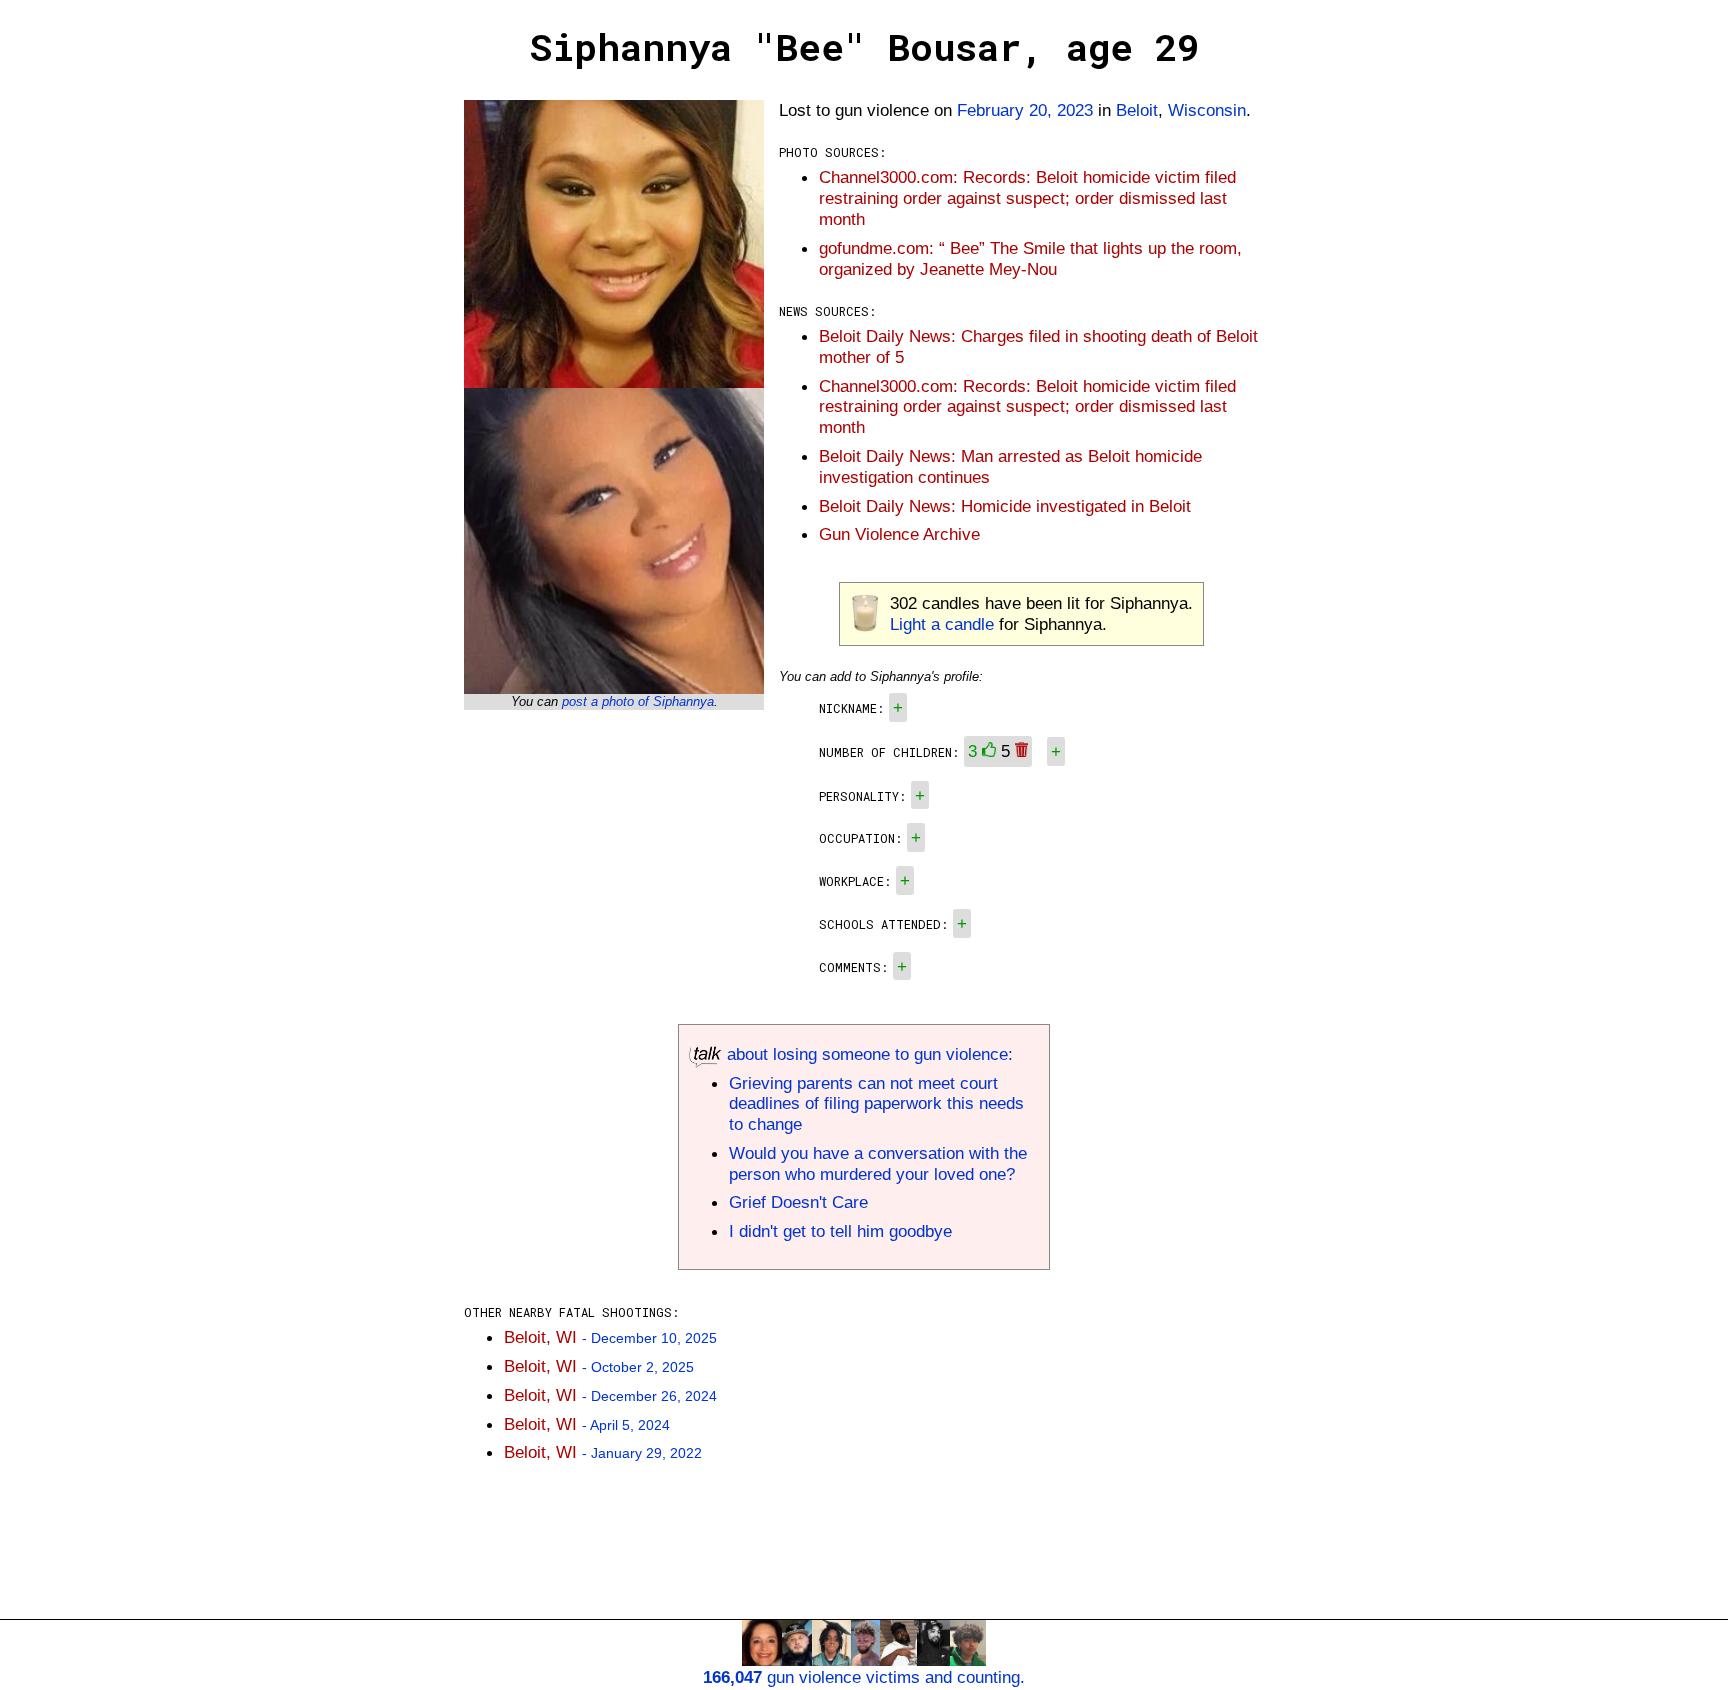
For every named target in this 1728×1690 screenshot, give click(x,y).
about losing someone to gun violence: (867, 1054)
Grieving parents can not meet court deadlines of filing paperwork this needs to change (876, 1104)
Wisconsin (1207, 110)
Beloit (1137, 110)
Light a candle (942, 624)
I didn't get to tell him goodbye (840, 1231)
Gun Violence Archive (899, 534)
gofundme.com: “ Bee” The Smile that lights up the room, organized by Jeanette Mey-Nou (1030, 258)
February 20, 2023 (1025, 110)
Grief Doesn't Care (798, 1202)
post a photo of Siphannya (638, 701)
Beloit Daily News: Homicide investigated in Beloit (1005, 506)
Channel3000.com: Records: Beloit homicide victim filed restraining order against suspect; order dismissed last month (1027, 198)
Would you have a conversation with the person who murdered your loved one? (878, 1163)
